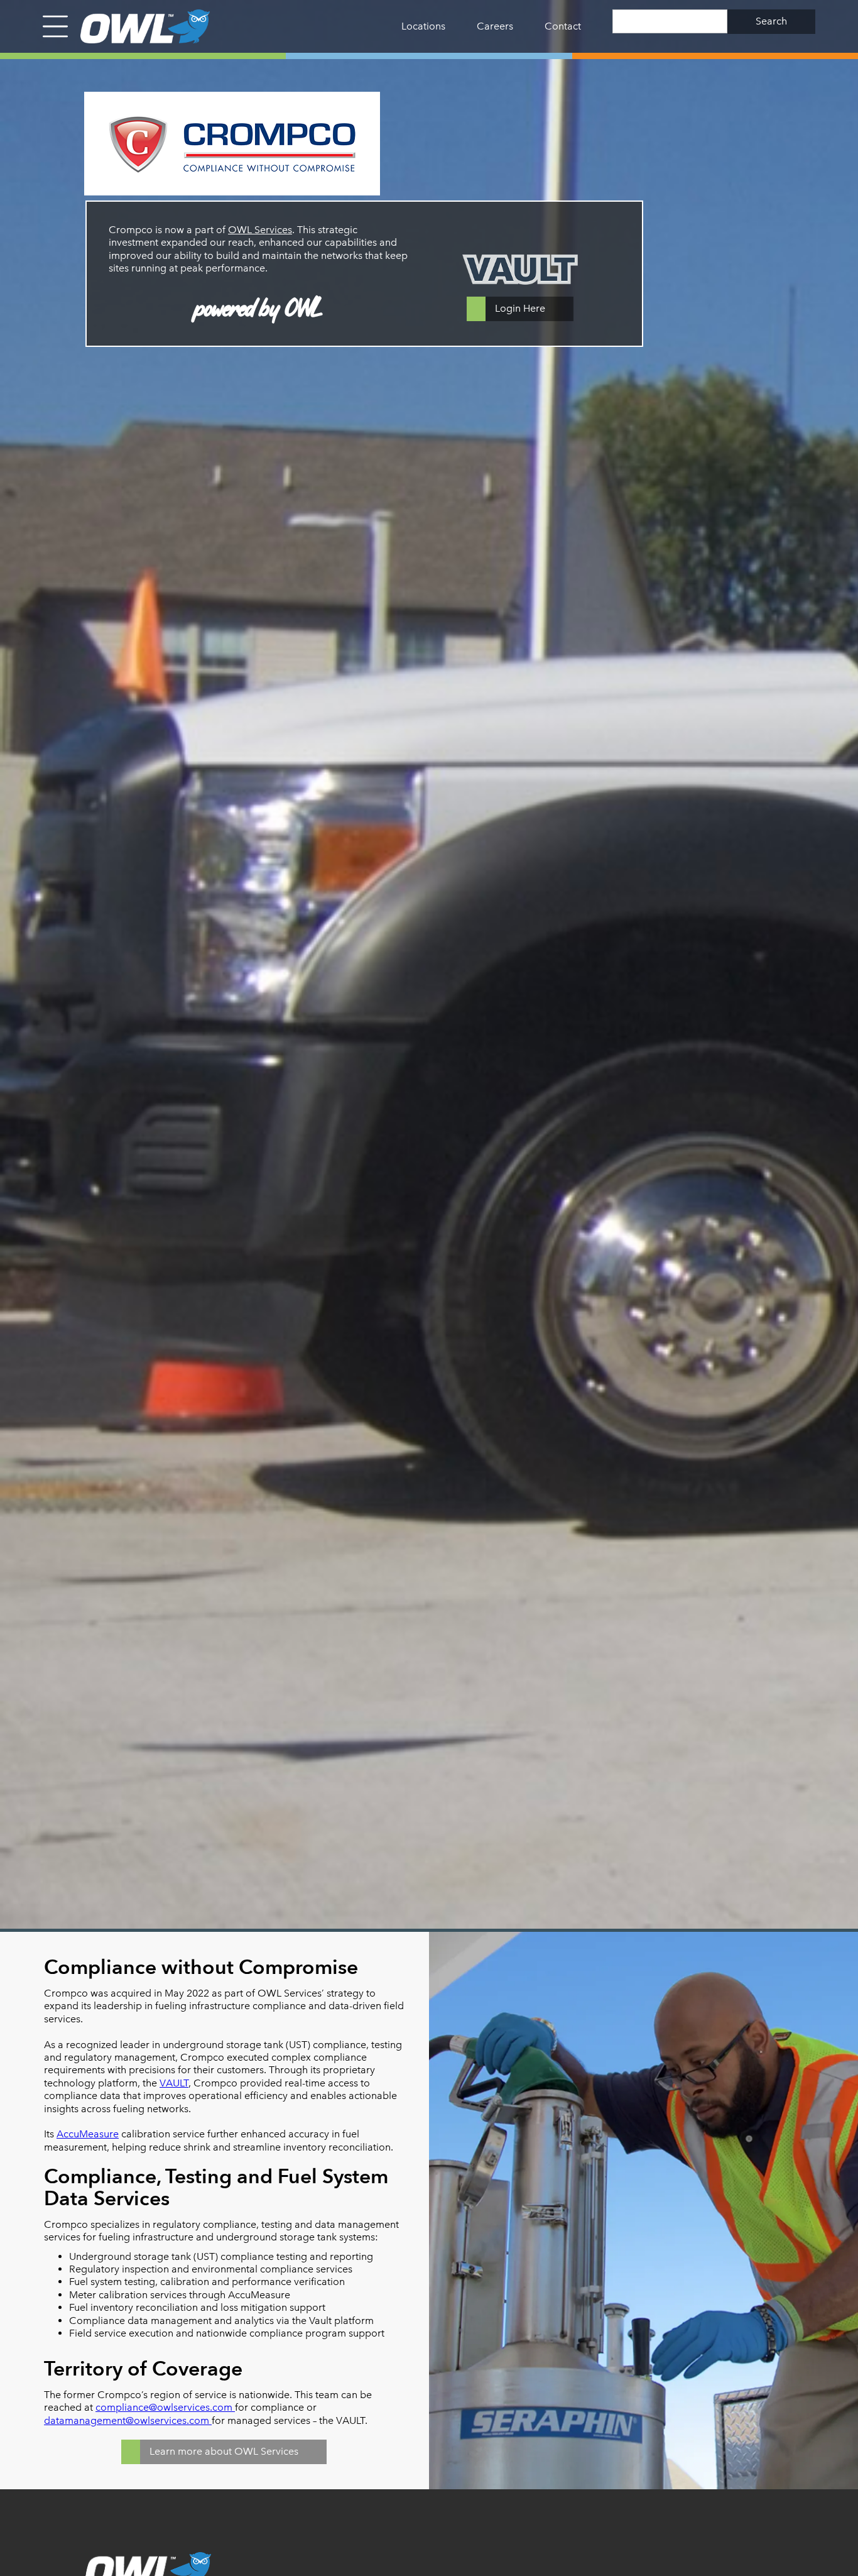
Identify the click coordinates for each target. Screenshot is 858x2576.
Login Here (520, 308)
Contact (563, 26)
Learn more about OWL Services (224, 2451)
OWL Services (260, 230)
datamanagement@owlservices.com (128, 2420)
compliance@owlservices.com (165, 2407)
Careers (495, 26)
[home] (139, 26)
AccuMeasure (88, 2134)
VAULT (174, 2083)
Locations (423, 26)
